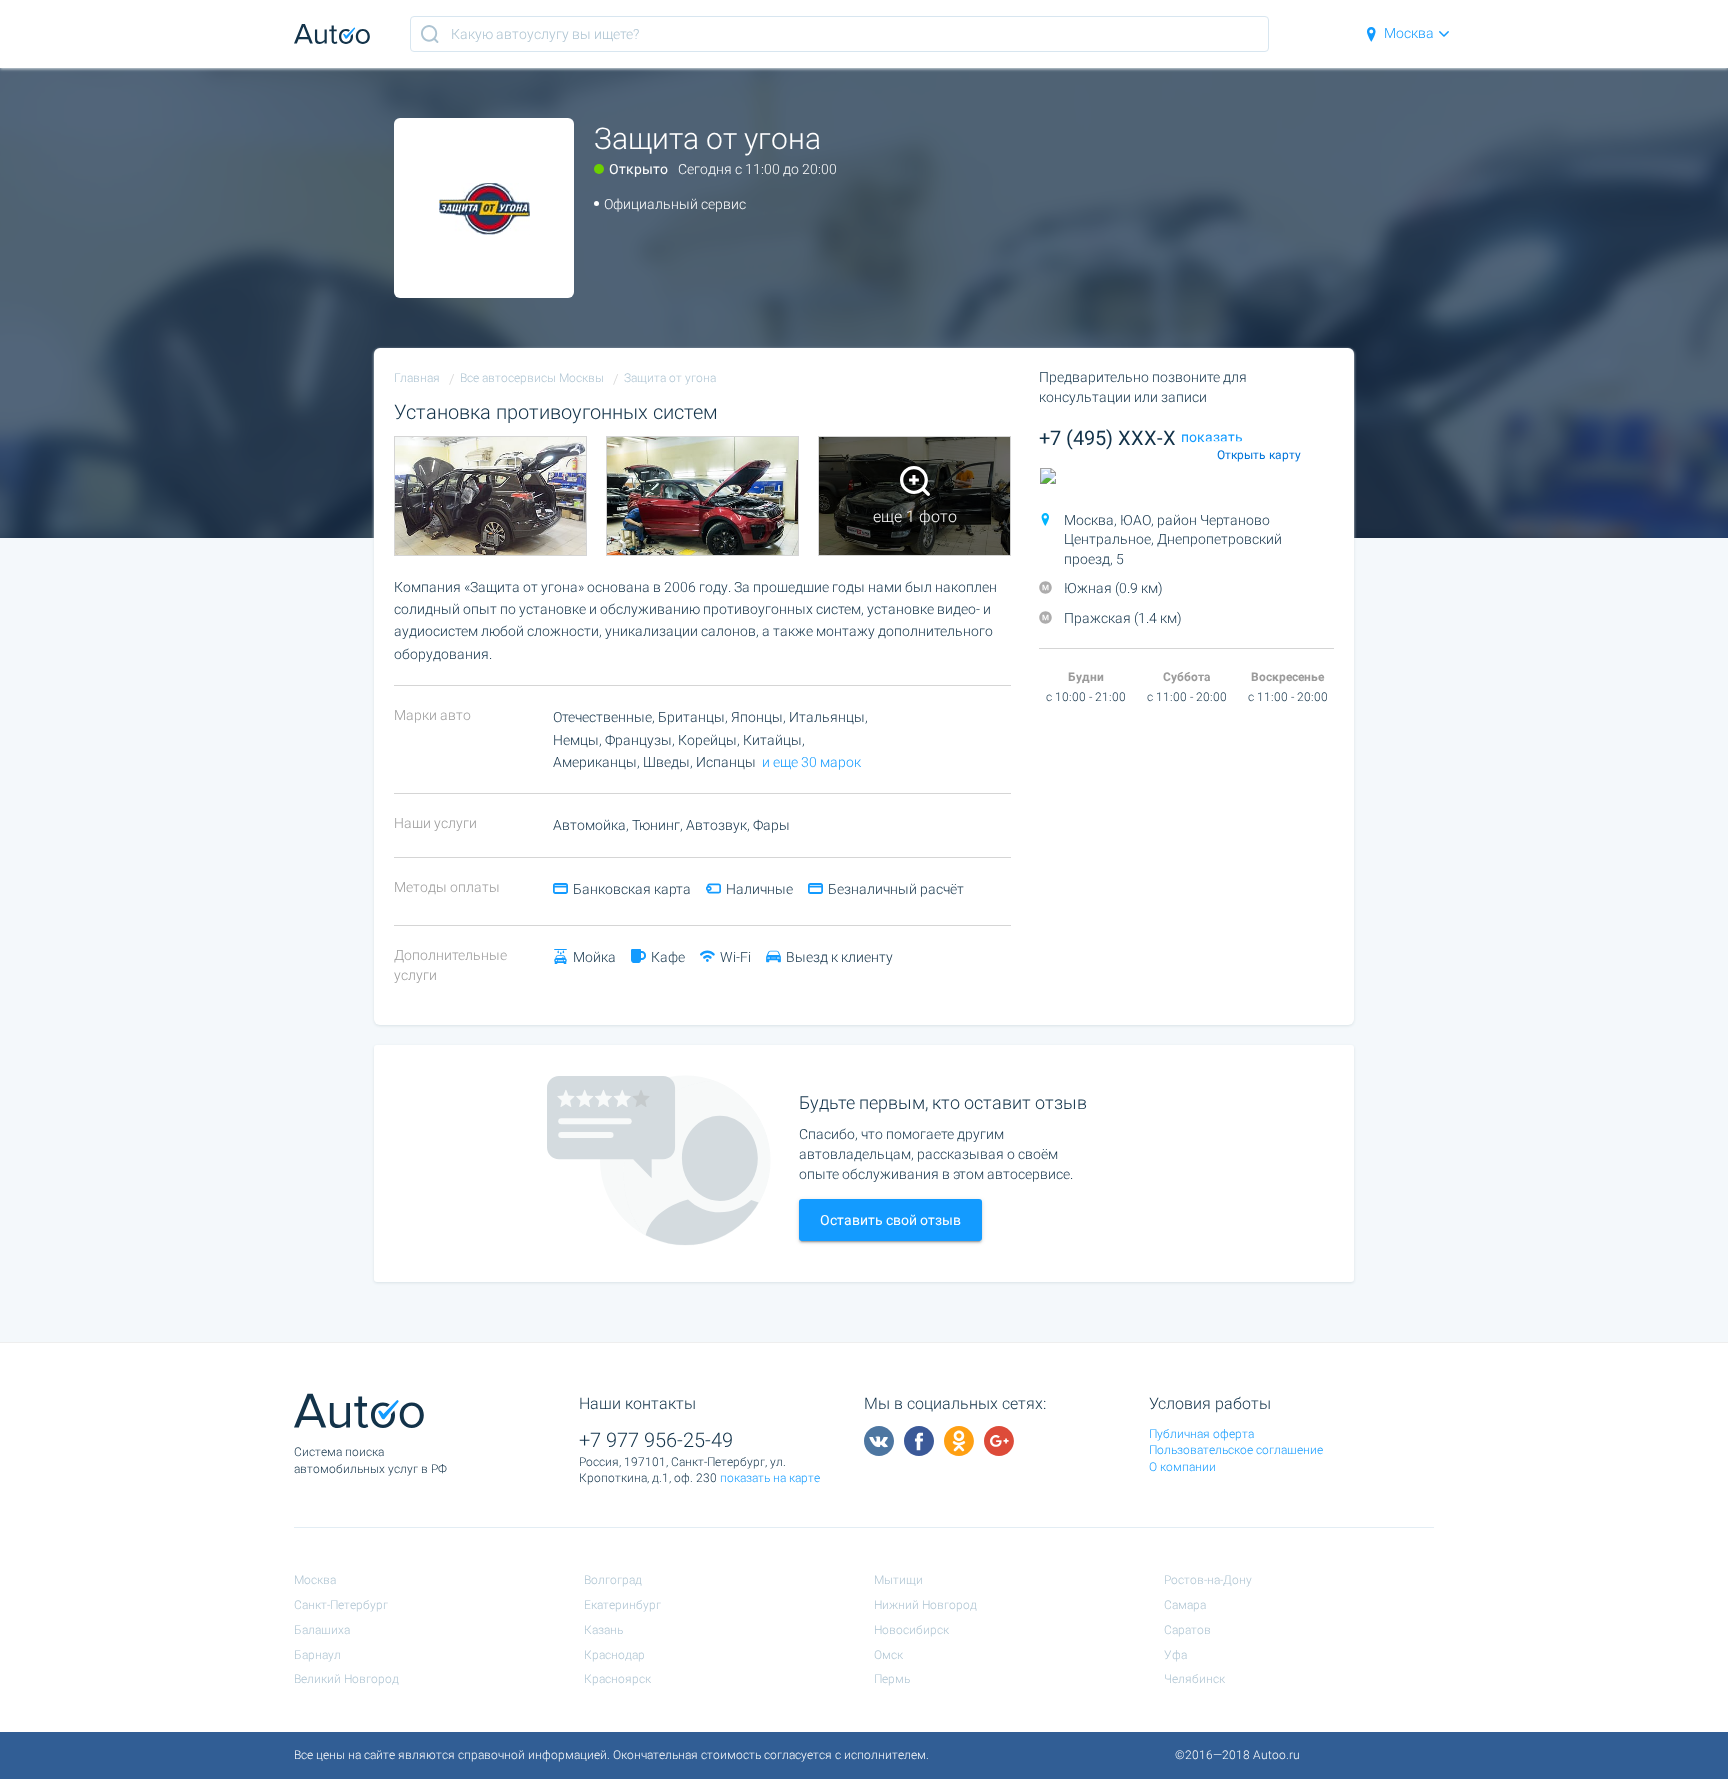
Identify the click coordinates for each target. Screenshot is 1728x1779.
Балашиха (322, 1630)
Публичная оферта (1201, 1434)
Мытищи (898, 1580)
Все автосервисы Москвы (532, 378)
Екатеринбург (622, 1605)
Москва (1409, 33)
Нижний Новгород (925, 1605)
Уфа (1175, 1655)
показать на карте (770, 1478)
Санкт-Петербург (341, 1605)
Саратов (1187, 1630)
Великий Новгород (346, 1679)
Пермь (892, 1679)
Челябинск (1194, 1679)
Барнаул (317, 1655)
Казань (603, 1630)
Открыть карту (1259, 455)
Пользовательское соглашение (1236, 1450)
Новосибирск (911, 1630)
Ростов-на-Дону (1208, 1580)
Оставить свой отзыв (890, 1220)
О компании (1182, 1467)
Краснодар (614, 1655)
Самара (1185, 1605)
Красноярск (617, 1679)
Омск (888, 1655)
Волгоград (613, 1580)
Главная (417, 378)
